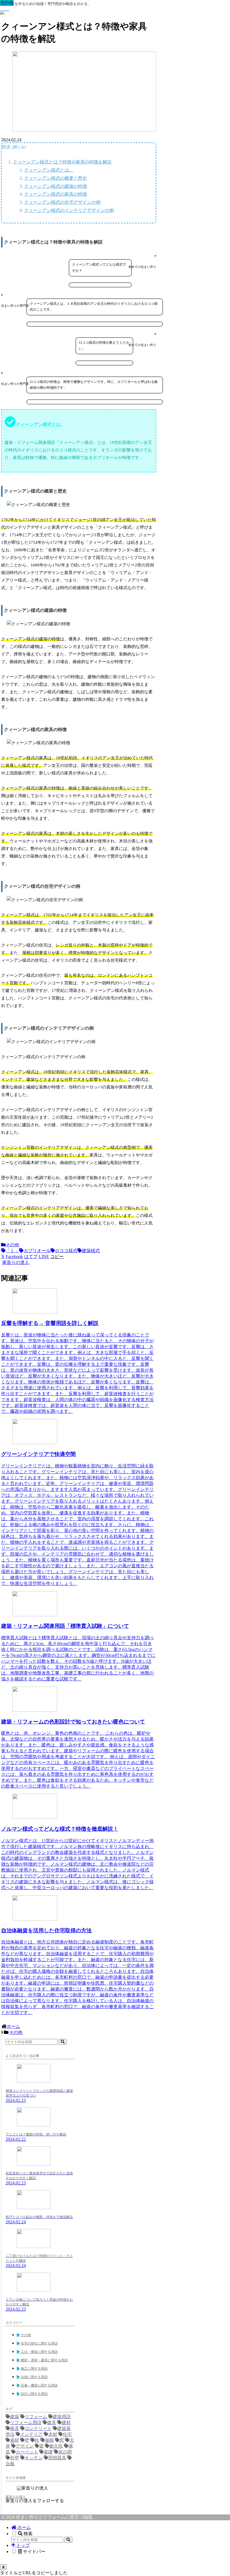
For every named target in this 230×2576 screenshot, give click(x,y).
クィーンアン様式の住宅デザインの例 (62, 202)
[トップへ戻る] (3, 2567)
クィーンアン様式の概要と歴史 (56, 178)
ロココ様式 (66, 1251)
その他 (12, 1245)
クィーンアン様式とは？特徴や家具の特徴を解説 (62, 162)
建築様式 (91, 1251)
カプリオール (37, 1251)
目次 (6, 147)
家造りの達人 (16, 2497)
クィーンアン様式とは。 (49, 170)
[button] (57, 1257)
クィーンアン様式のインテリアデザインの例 (69, 210)
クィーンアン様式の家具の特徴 (56, 194)
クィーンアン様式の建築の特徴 (56, 186)
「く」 (12, 1251)
